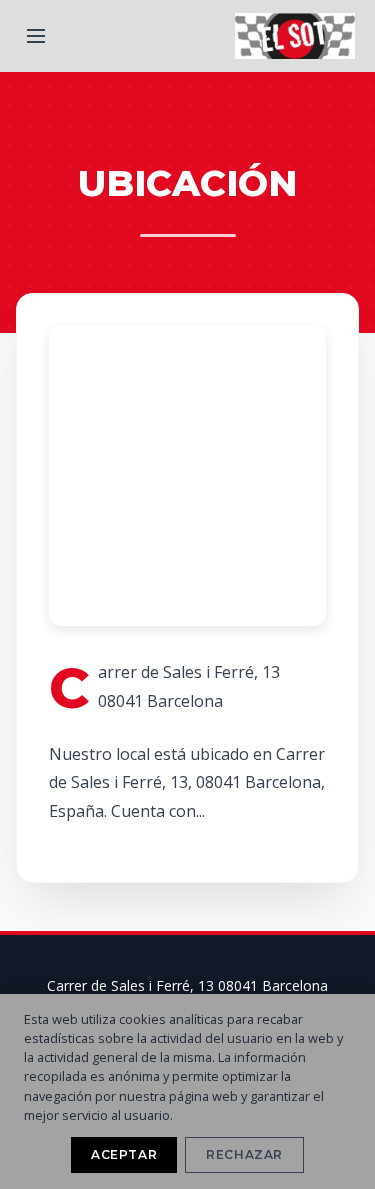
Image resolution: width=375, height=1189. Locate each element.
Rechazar (244, 1154)
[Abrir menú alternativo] (36, 36)
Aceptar (124, 1154)
